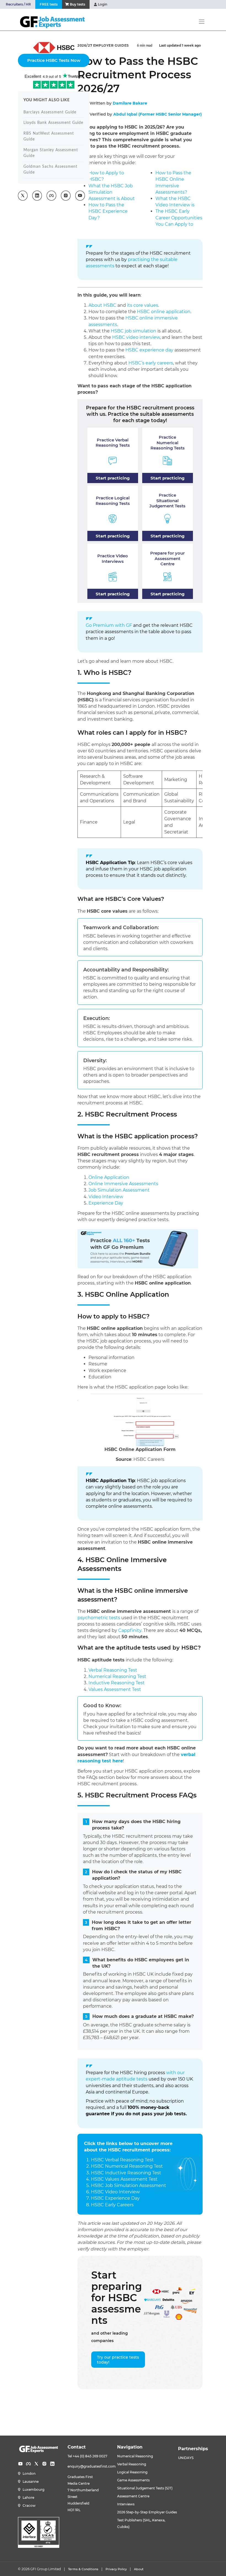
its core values (143, 305)
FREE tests (49, 4)
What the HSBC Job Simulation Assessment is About (112, 192)
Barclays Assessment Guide (50, 112)
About (139, 2569)
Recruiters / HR (18, 4)
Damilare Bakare (130, 103)
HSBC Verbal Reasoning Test (122, 2160)
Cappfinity (130, 1630)
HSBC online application (164, 312)
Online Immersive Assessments (123, 1184)
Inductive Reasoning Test (117, 1683)
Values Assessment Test (115, 1689)
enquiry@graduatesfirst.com (92, 2466)
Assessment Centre (133, 2496)
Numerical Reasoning (135, 2456)
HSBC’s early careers (151, 363)
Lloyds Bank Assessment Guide (53, 123)
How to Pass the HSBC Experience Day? (108, 211)
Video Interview (106, 1197)
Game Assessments (133, 2480)
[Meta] (28, 2464)
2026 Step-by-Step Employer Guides (147, 2512)
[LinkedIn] (52, 2464)
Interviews (126, 2504)
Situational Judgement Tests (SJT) (145, 2488)
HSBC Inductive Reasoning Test (126, 2173)
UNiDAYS (186, 2458)
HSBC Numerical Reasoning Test (127, 2166)
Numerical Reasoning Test (117, 1676)
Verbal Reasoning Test (113, 1670)
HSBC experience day (149, 350)
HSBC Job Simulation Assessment (129, 2185)
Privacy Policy (116, 2569)
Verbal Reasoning (132, 2464)
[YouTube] (20, 2464)
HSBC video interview (136, 337)
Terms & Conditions (83, 2569)
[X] (36, 2464)
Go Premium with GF (109, 625)
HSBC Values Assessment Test (124, 2179)
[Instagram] (44, 2464)
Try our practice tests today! (118, 2360)
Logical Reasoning (132, 2472)
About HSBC (102, 305)
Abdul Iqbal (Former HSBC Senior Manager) (158, 114)
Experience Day (106, 1203)
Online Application (109, 1177)
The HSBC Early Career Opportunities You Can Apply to (179, 218)
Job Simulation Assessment (119, 1190)
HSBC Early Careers (112, 2205)
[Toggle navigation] (202, 22)
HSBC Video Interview (115, 2192)
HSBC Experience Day (115, 2198)
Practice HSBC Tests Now (54, 60)
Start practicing (113, 478)
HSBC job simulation (134, 331)
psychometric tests (99, 1618)
